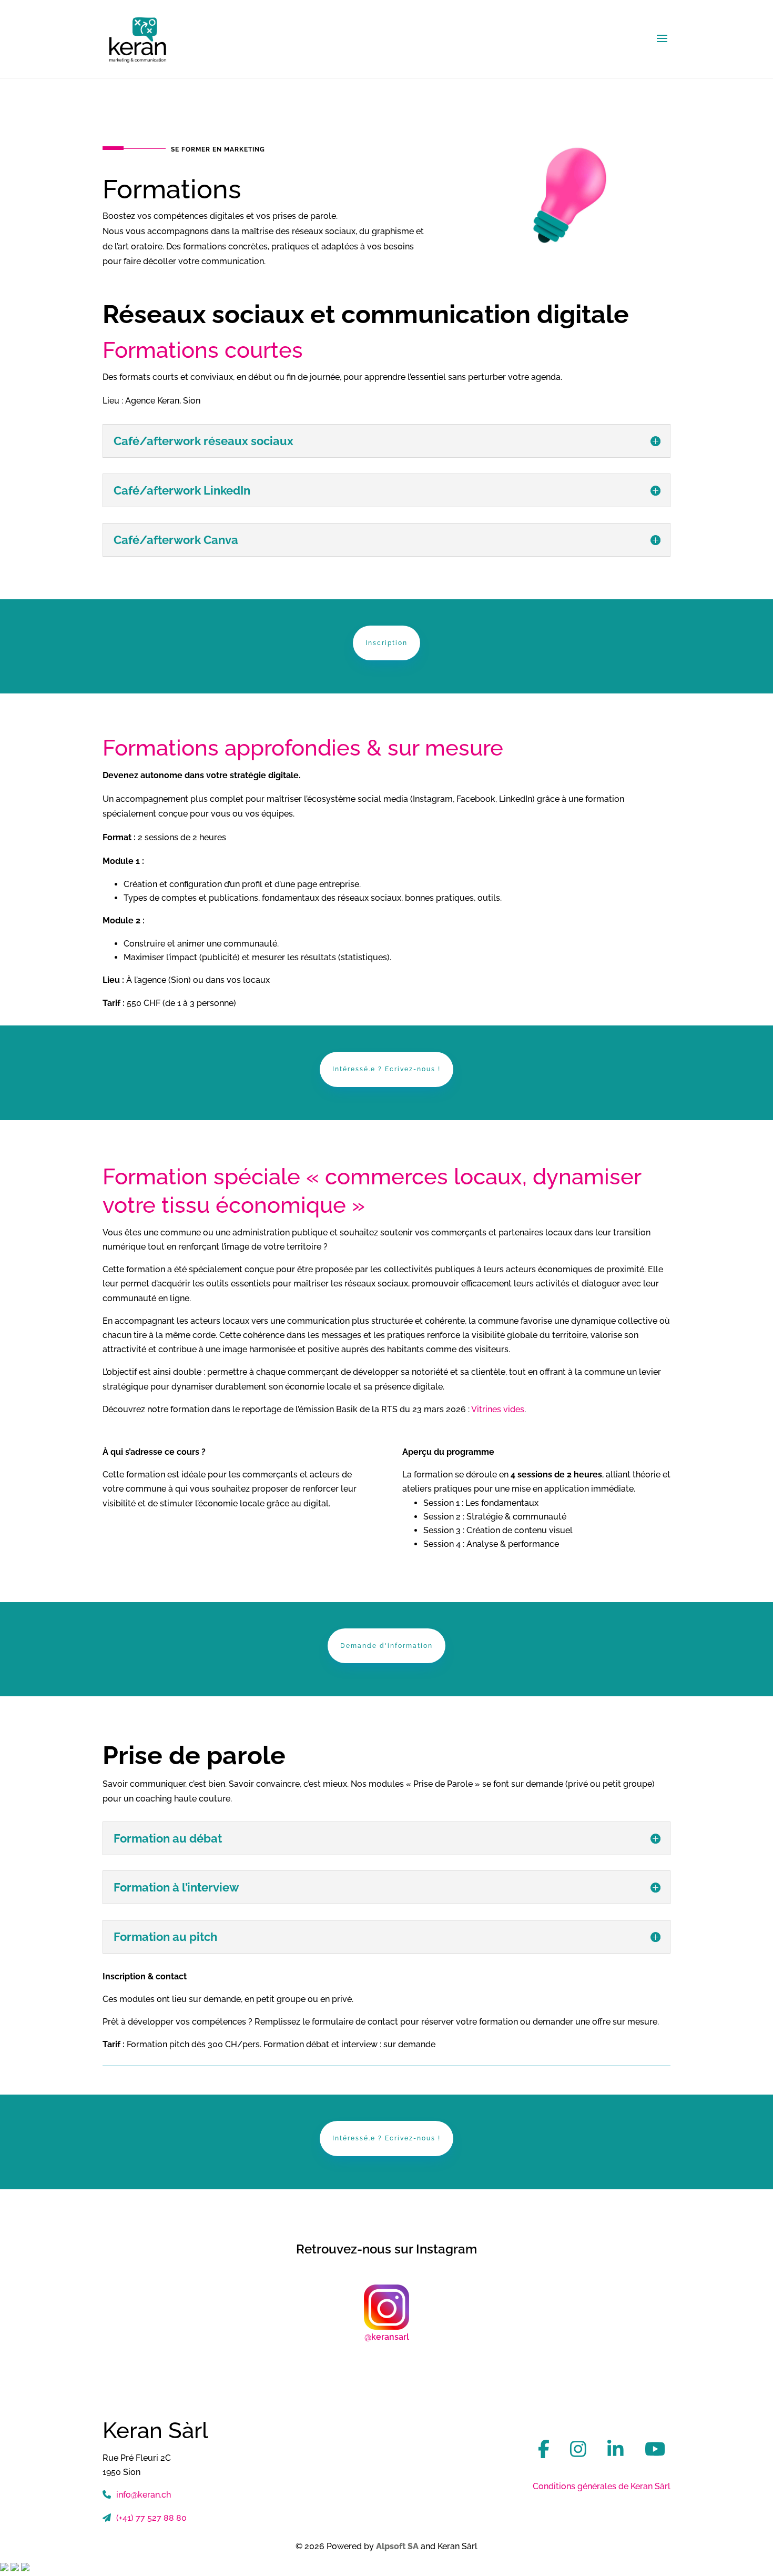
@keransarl (387, 2337)
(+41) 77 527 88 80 (151, 2518)
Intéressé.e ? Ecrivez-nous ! (387, 1069)
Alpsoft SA (397, 2546)
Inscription (387, 643)
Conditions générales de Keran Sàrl (602, 2486)
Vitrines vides (498, 1409)
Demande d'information (387, 1646)
